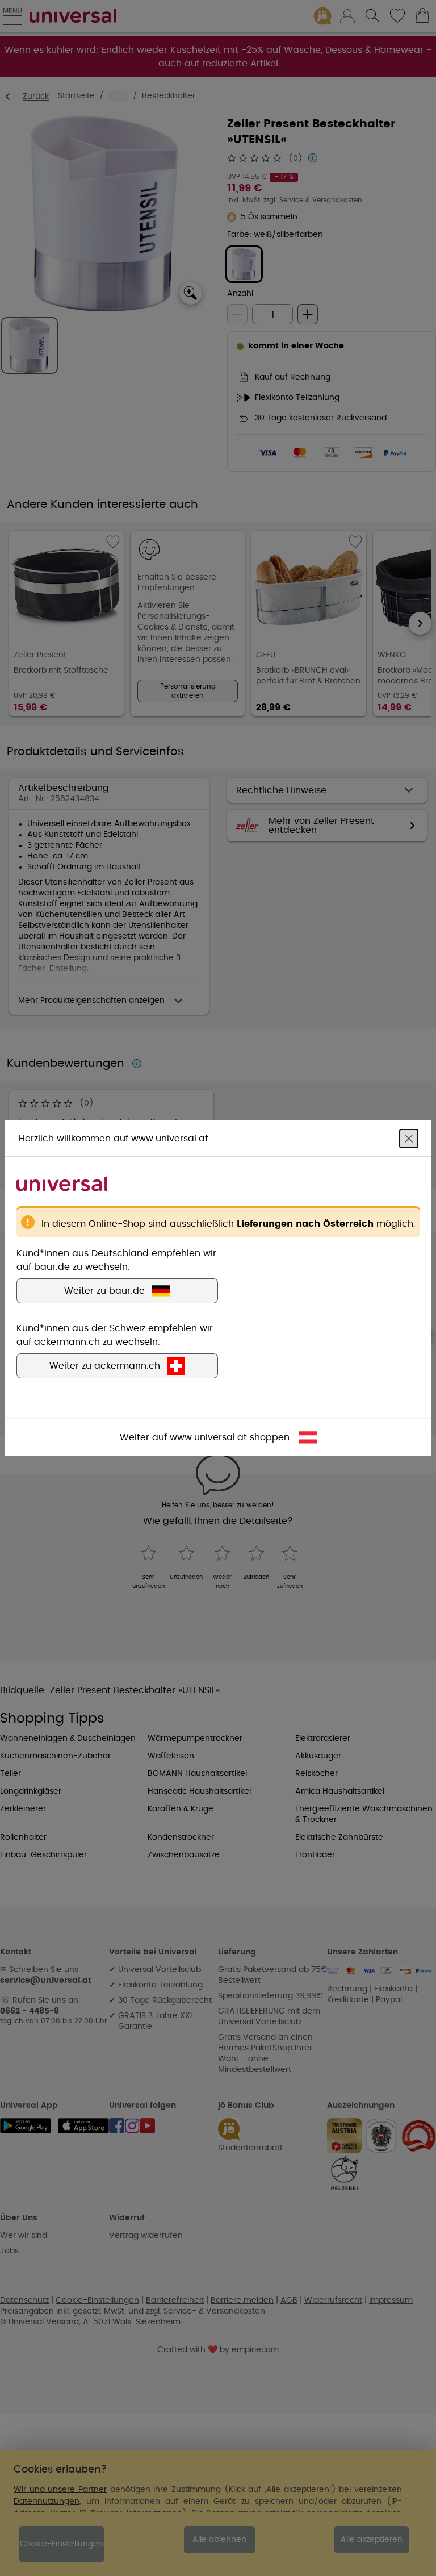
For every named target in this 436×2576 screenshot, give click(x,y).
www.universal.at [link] (208, 1437)
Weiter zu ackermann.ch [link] (105, 1366)
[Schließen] (409, 1139)
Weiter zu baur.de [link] (104, 1291)
